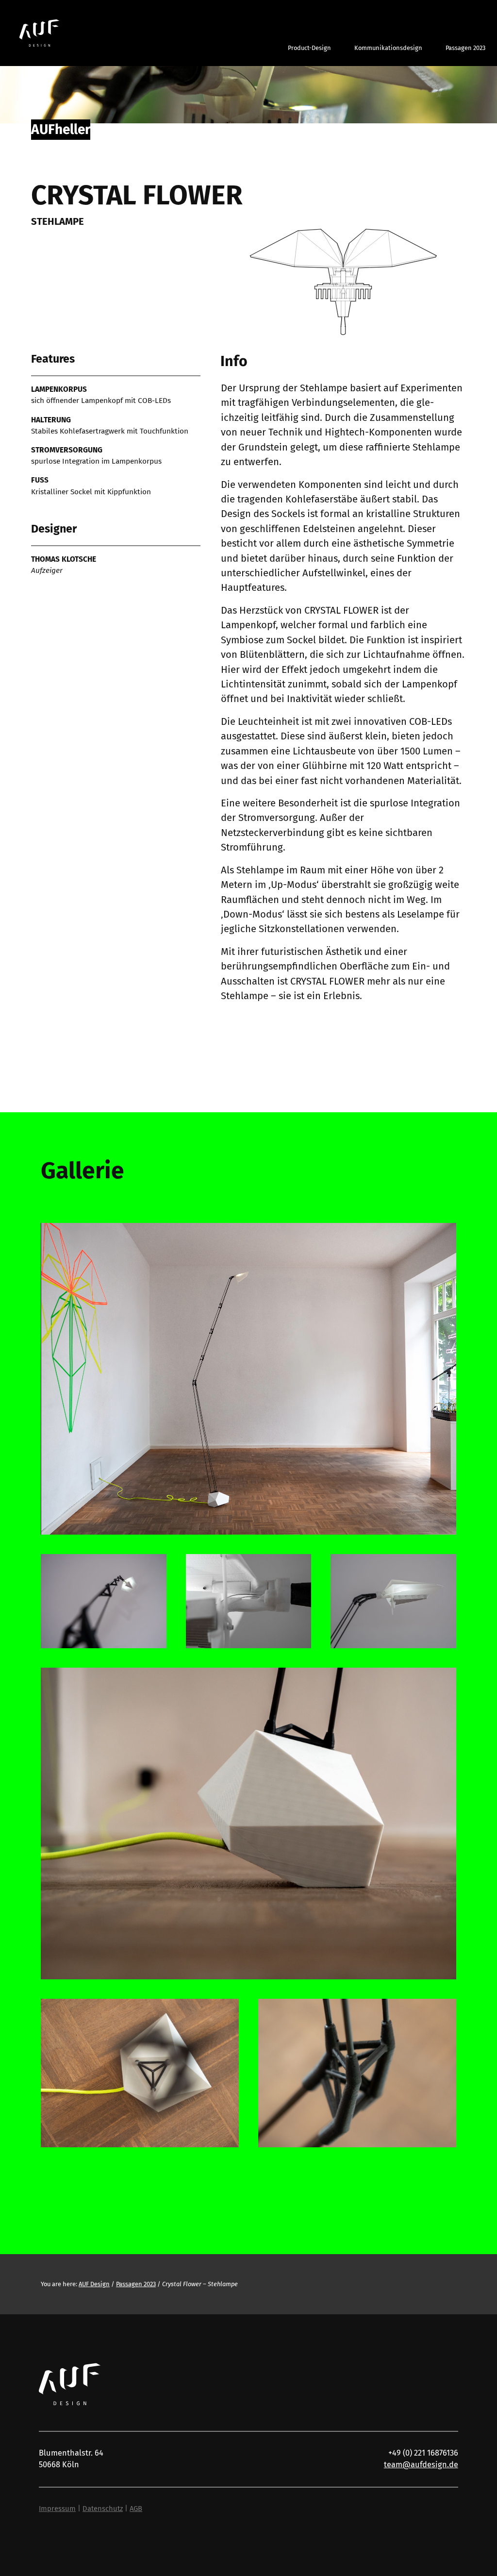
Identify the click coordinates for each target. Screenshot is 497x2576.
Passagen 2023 (136, 2284)
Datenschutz (103, 2509)
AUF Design (94, 2284)
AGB (136, 2509)
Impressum (57, 2509)
